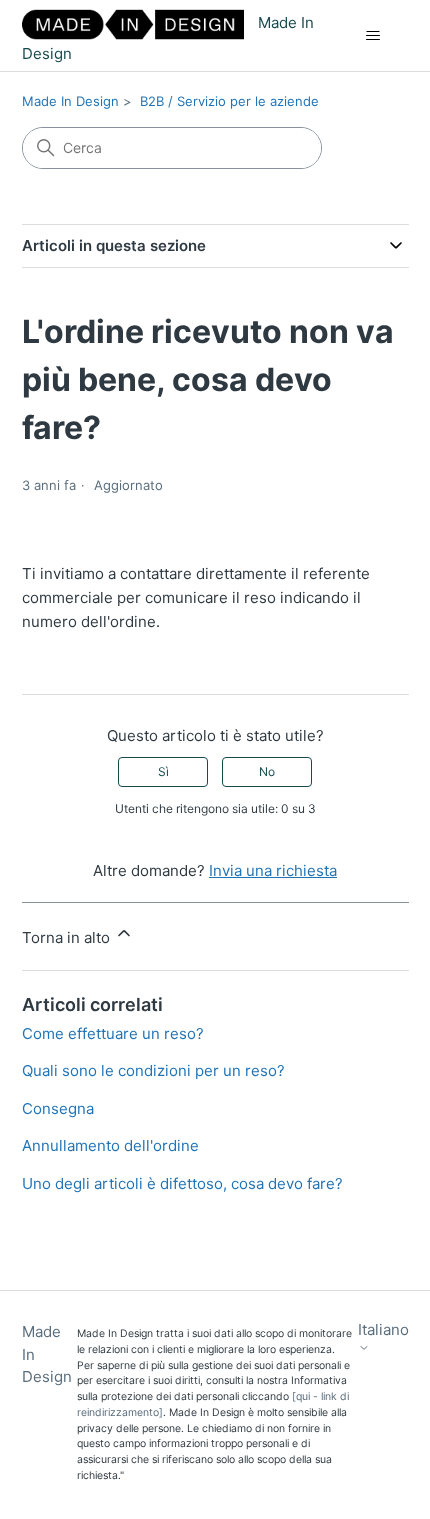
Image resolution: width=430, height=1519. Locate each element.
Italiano (383, 1330)
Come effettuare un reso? (113, 1033)
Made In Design (70, 101)
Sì (163, 771)
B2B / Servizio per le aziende (229, 101)
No (267, 771)
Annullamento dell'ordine (110, 1145)
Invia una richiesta (273, 870)
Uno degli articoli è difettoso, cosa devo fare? (182, 1183)
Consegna (58, 1108)
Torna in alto (68, 937)
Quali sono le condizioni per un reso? (153, 1070)
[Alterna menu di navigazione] (373, 36)
